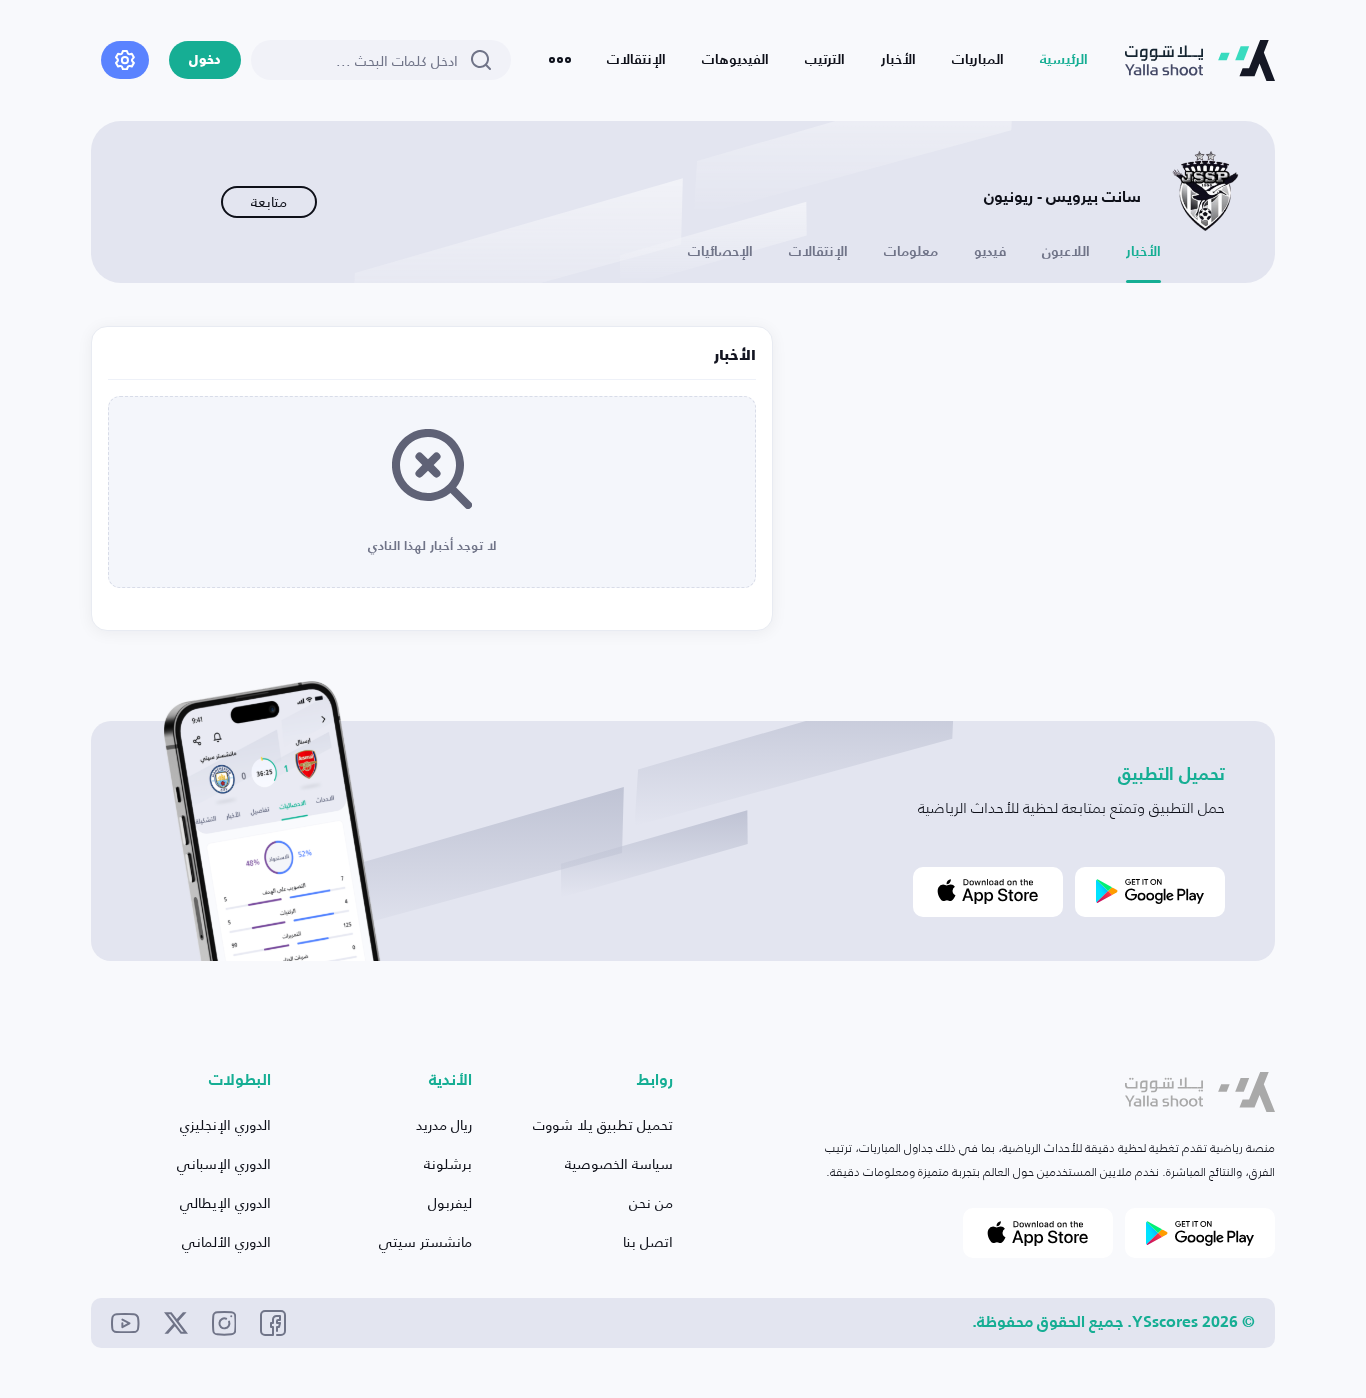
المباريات (978, 60)
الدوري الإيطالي (225, 1202)
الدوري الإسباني (224, 1163)
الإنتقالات (636, 60)
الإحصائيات (720, 252)
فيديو (990, 252)
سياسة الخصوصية (619, 1163)
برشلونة (448, 1163)
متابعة (269, 201)
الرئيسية (1064, 60)
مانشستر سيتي (425, 1241)
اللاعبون (1066, 252)
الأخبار (898, 60)
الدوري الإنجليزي (225, 1124)
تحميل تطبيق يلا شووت (603, 1124)
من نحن (651, 1202)
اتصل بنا (648, 1241)
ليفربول (450, 1202)
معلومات (911, 252)
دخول (205, 60)
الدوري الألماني (226, 1241)
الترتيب (825, 60)
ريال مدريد (444, 1124)
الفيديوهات (735, 60)
